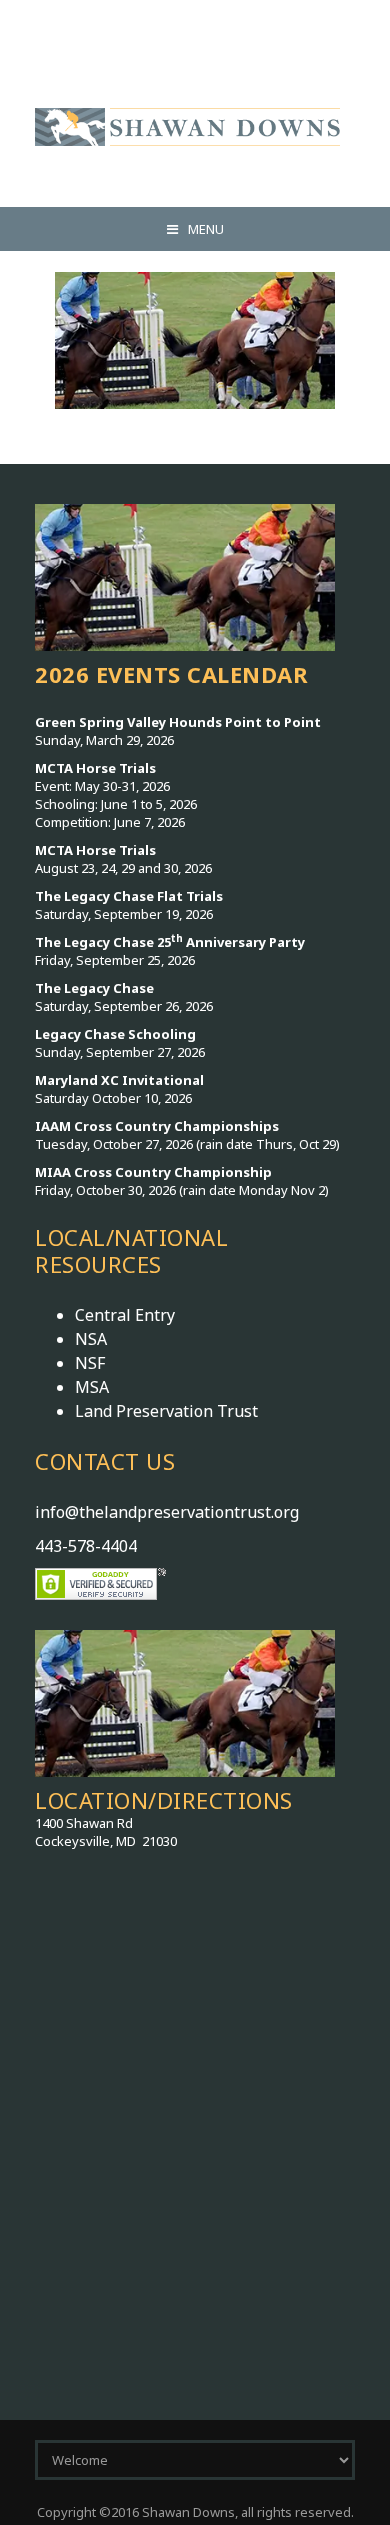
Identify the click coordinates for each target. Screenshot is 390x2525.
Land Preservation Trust (166, 1411)
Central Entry (125, 1315)
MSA (92, 1387)
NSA (91, 1339)
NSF (90, 1363)
